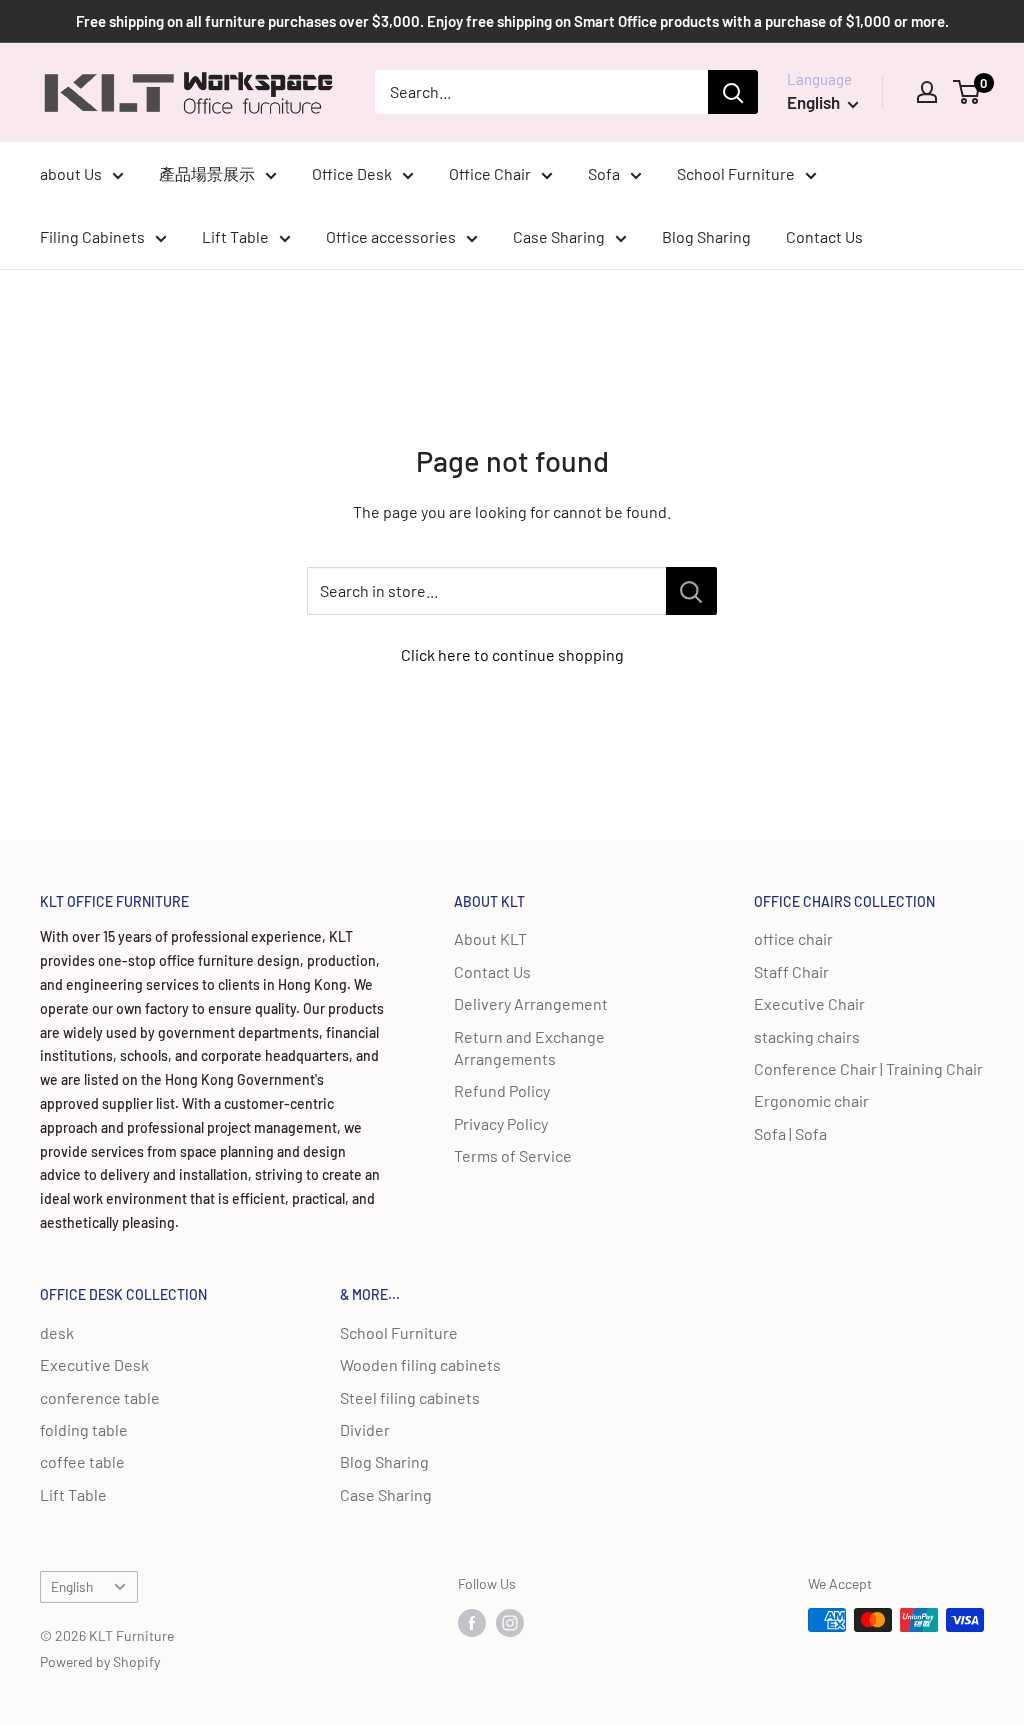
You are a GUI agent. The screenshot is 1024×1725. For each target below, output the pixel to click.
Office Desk (352, 173)
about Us (71, 173)
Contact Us (824, 236)
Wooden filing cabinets (420, 1364)
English (72, 1586)
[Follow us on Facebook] (472, 1622)
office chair (793, 938)
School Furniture (736, 173)
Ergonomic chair (811, 1100)
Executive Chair (809, 1003)
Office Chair (490, 173)
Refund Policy (502, 1090)
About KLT (490, 938)
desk (57, 1332)
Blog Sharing (706, 236)
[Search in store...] (691, 591)
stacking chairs (807, 1036)
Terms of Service (513, 1155)
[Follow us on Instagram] (510, 1622)
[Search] (733, 92)
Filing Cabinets (92, 236)
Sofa (604, 173)
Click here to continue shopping (512, 654)
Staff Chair (791, 971)
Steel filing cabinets (410, 1397)
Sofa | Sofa (790, 1133)
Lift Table (235, 236)
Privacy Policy (501, 1123)
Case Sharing (559, 236)
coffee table (82, 1461)
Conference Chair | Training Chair (868, 1068)
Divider (365, 1429)
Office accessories (391, 236)
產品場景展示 (207, 173)
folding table (84, 1429)
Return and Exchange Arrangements (529, 1047)
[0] (967, 92)
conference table (100, 1397)
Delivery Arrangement (531, 1003)
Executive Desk (94, 1364)
